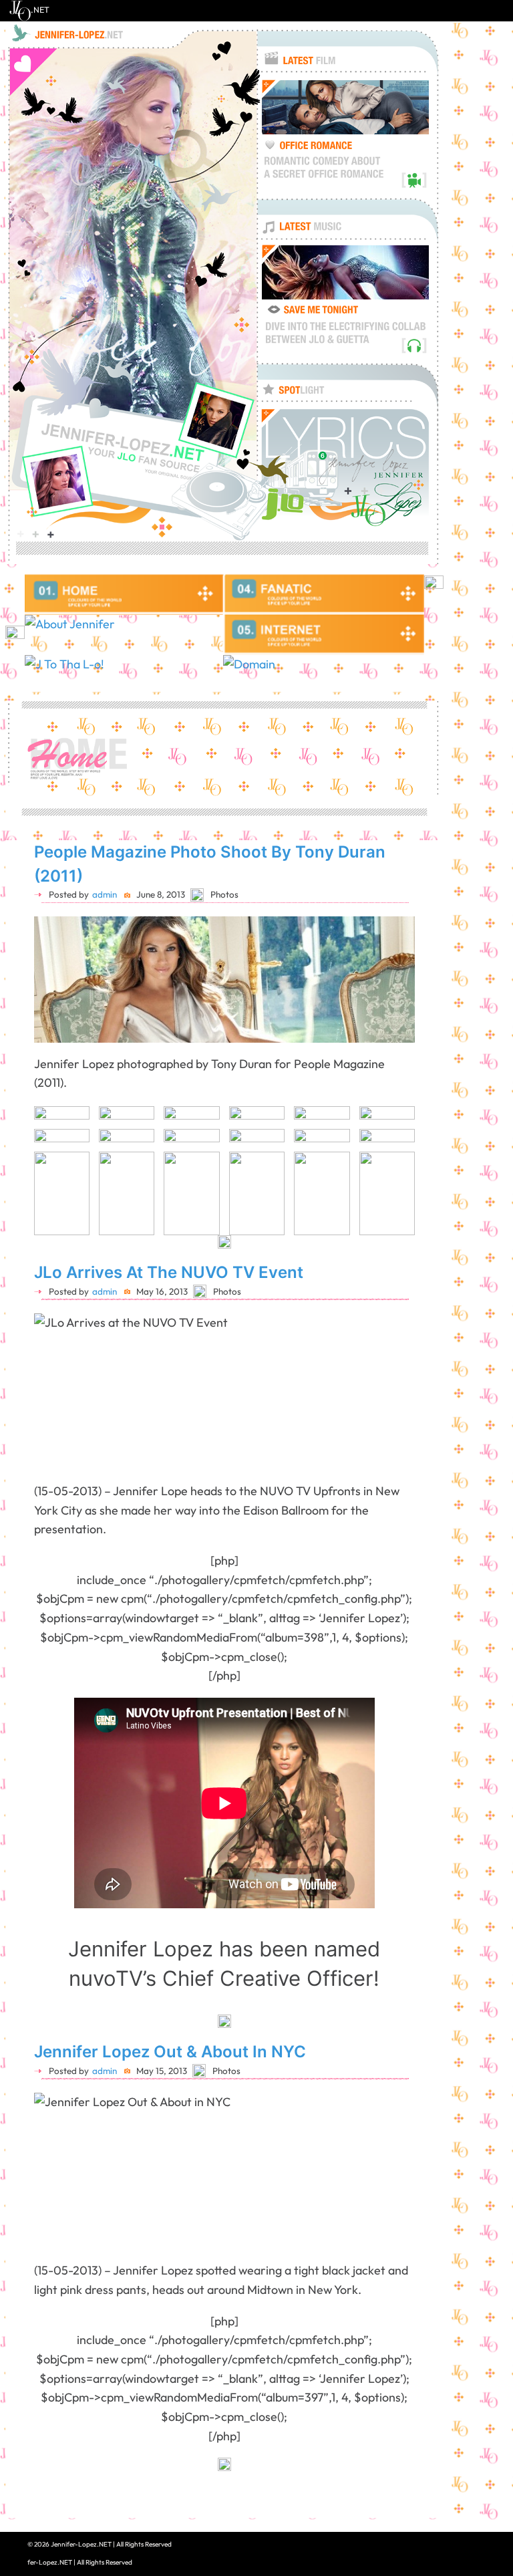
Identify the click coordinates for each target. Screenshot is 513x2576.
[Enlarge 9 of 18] (202, 1146)
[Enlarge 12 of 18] (397, 1146)
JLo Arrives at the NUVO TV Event (169, 1272)
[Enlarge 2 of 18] (137, 1124)
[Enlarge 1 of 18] (72, 1124)
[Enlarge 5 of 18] (333, 1124)
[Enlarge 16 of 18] (267, 1169)
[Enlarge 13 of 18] (72, 1169)
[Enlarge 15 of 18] (202, 1169)
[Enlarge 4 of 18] (267, 1124)
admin (105, 894)
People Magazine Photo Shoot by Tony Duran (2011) (210, 864)
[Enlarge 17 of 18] (333, 1169)
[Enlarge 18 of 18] (397, 1169)
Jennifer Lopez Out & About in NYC (170, 2052)
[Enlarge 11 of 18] (333, 1146)
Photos (224, 894)
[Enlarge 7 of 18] (72, 1146)
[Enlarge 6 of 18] (397, 1124)
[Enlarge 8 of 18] (137, 1146)
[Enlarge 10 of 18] (267, 1146)
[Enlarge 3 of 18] (202, 1124)
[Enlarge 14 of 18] (137, 1169)
